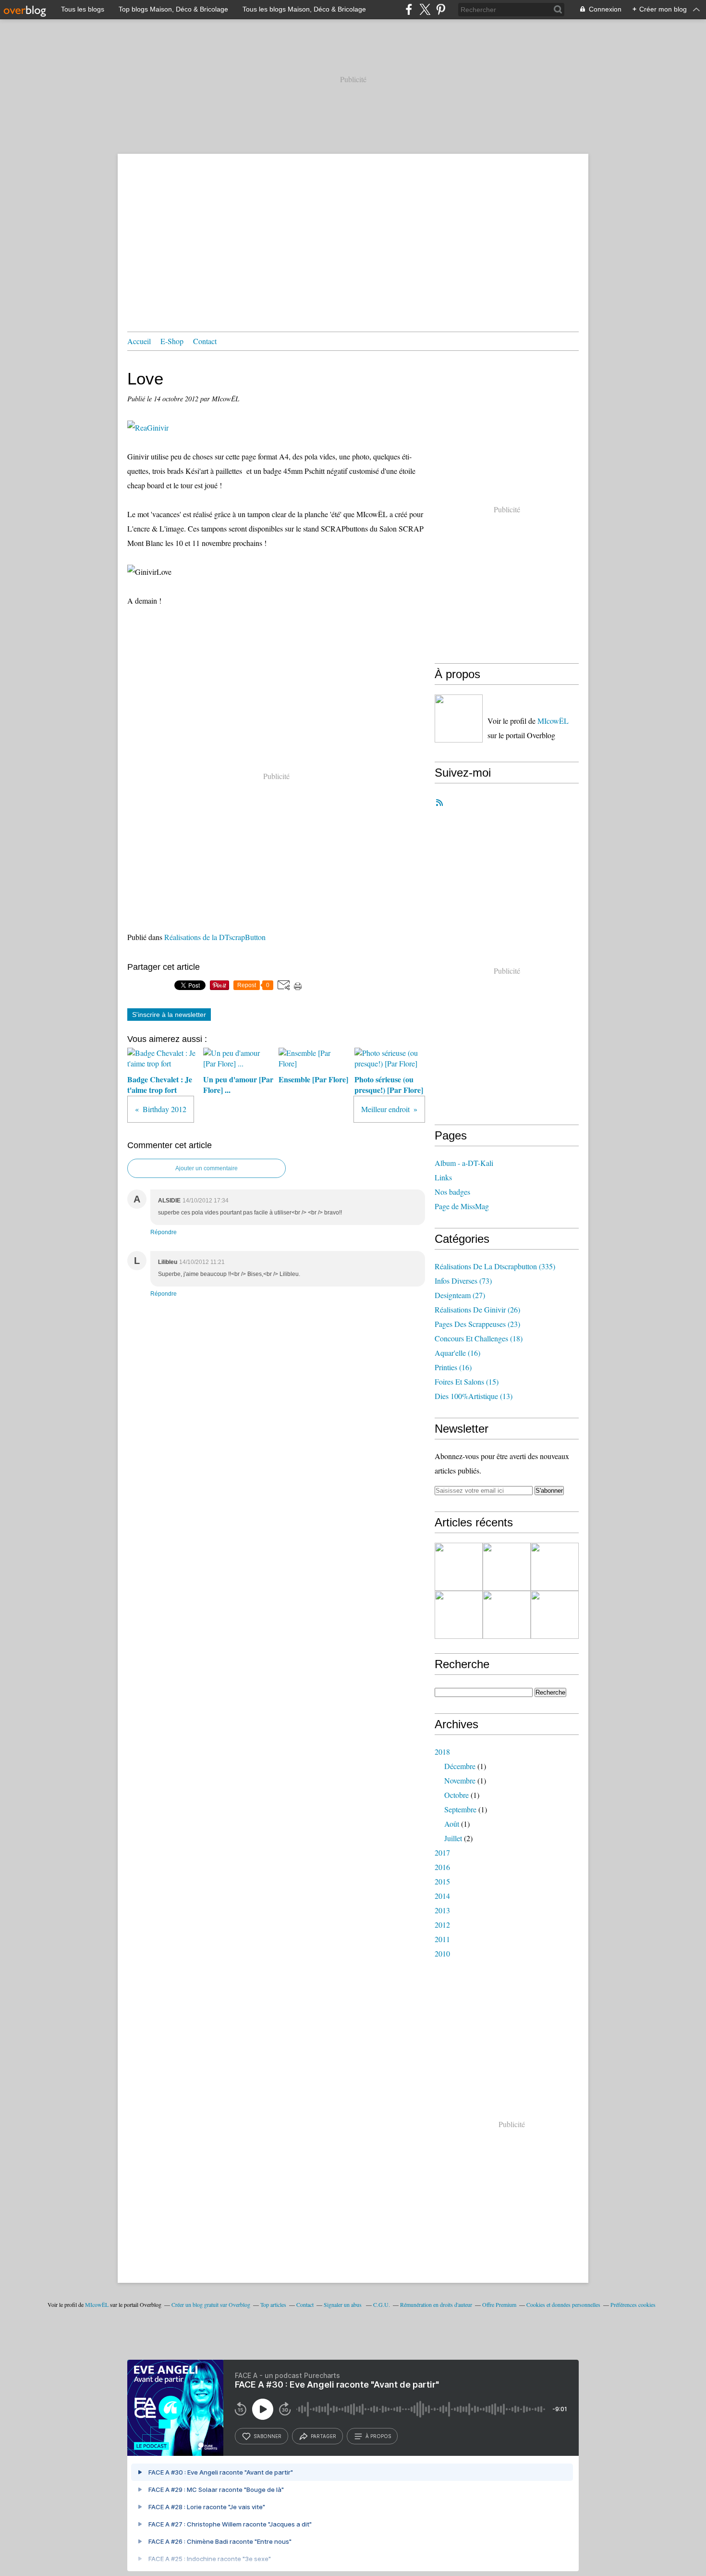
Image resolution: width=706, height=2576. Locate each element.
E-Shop (172, 341)
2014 (442, 1896)
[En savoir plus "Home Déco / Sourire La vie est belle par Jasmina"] (459, 1615)
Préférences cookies (633, 2304)
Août (452, 1824)
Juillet (453, 1838)
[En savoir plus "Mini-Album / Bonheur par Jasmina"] (507, 1567)
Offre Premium (499, 2304)
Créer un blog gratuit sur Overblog (211, 2304)
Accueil (139, 341)
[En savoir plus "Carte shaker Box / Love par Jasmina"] (459, 1567)
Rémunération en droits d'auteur (436, 2304)
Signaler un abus (343, 2304)
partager (323, 2436)
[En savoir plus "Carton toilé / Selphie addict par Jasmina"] (555, 1567)
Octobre (456, 1795)
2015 (442, 1881)
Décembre (460, 1766)
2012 (442, 1925)
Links (443, 1177)
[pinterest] (441, 9)
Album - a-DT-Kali (464, 1163)
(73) (463, 1281)
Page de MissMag (462, 1206)
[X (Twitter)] (425, 9)
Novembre (460, 1780)
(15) (467, 1381)
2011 (442, 1939)
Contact (205, 341)
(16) (457, 1353)
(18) (479, 1338)
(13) (474, 1396)
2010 (442, 1953)
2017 (442, 1852)
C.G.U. (382, 2304)
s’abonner (268, 2436)
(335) (495, 1266)
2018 (442, 1752)
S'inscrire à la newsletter (169, 1015)
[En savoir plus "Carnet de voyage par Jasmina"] (507, 1615)
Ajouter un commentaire (207, 1168)
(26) (477, 1309)
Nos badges (452, 1192)
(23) (477, 1324)
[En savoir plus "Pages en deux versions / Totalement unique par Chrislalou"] (555, 1615)
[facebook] (409, 9)
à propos (378, 2436)
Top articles (273, 2304)
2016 (442, 1867)
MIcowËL (553, 721)
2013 (442, 1910)
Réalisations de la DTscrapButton (215, 937)
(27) (460, 1295)
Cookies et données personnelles (563, 2304)
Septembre (460, 1809)
